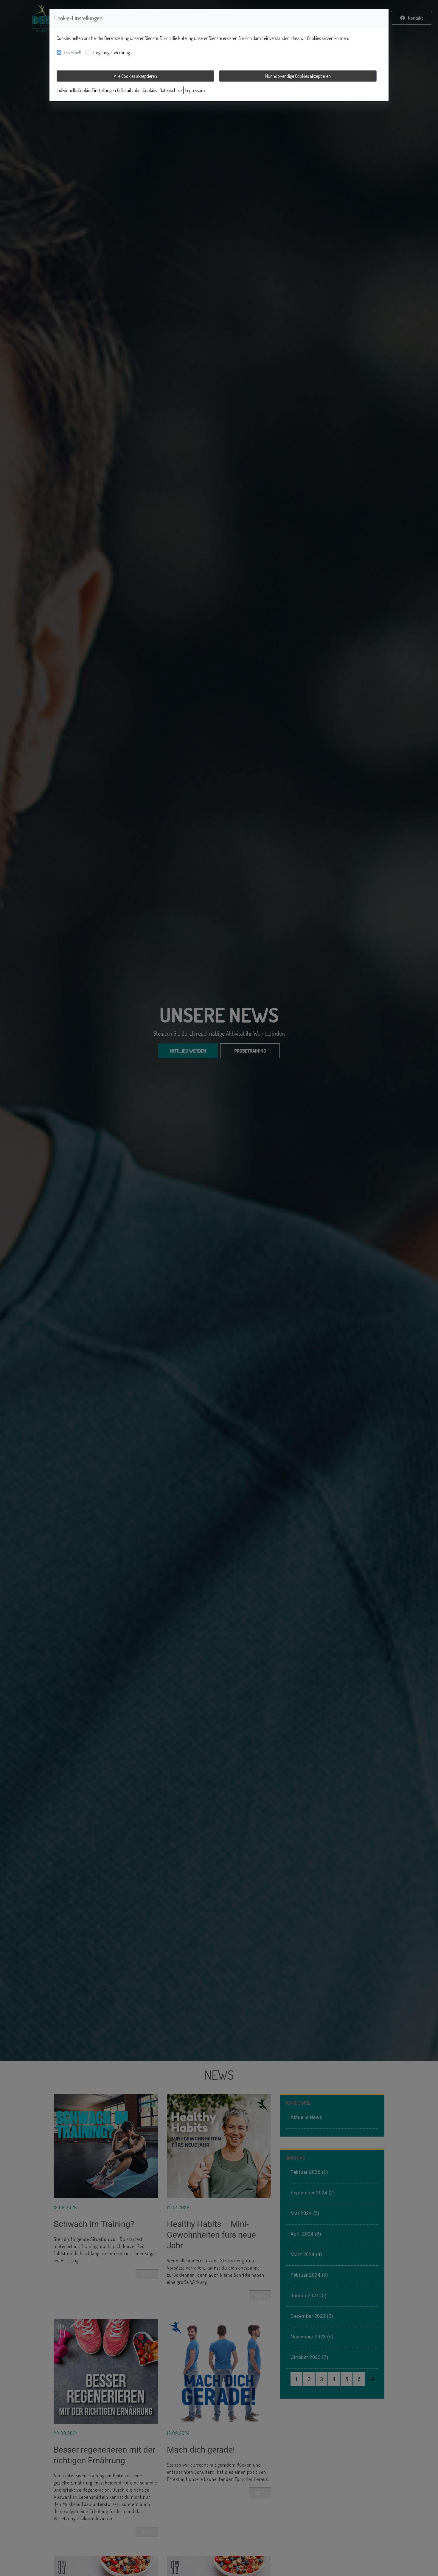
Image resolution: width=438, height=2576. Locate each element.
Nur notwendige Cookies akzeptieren (298, 76)
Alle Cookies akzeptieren (135, 76)
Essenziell (72, 52)
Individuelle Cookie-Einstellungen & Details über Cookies (107, 90)
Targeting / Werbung (111, 52)
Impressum (195, 90)
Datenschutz (171, 90)
